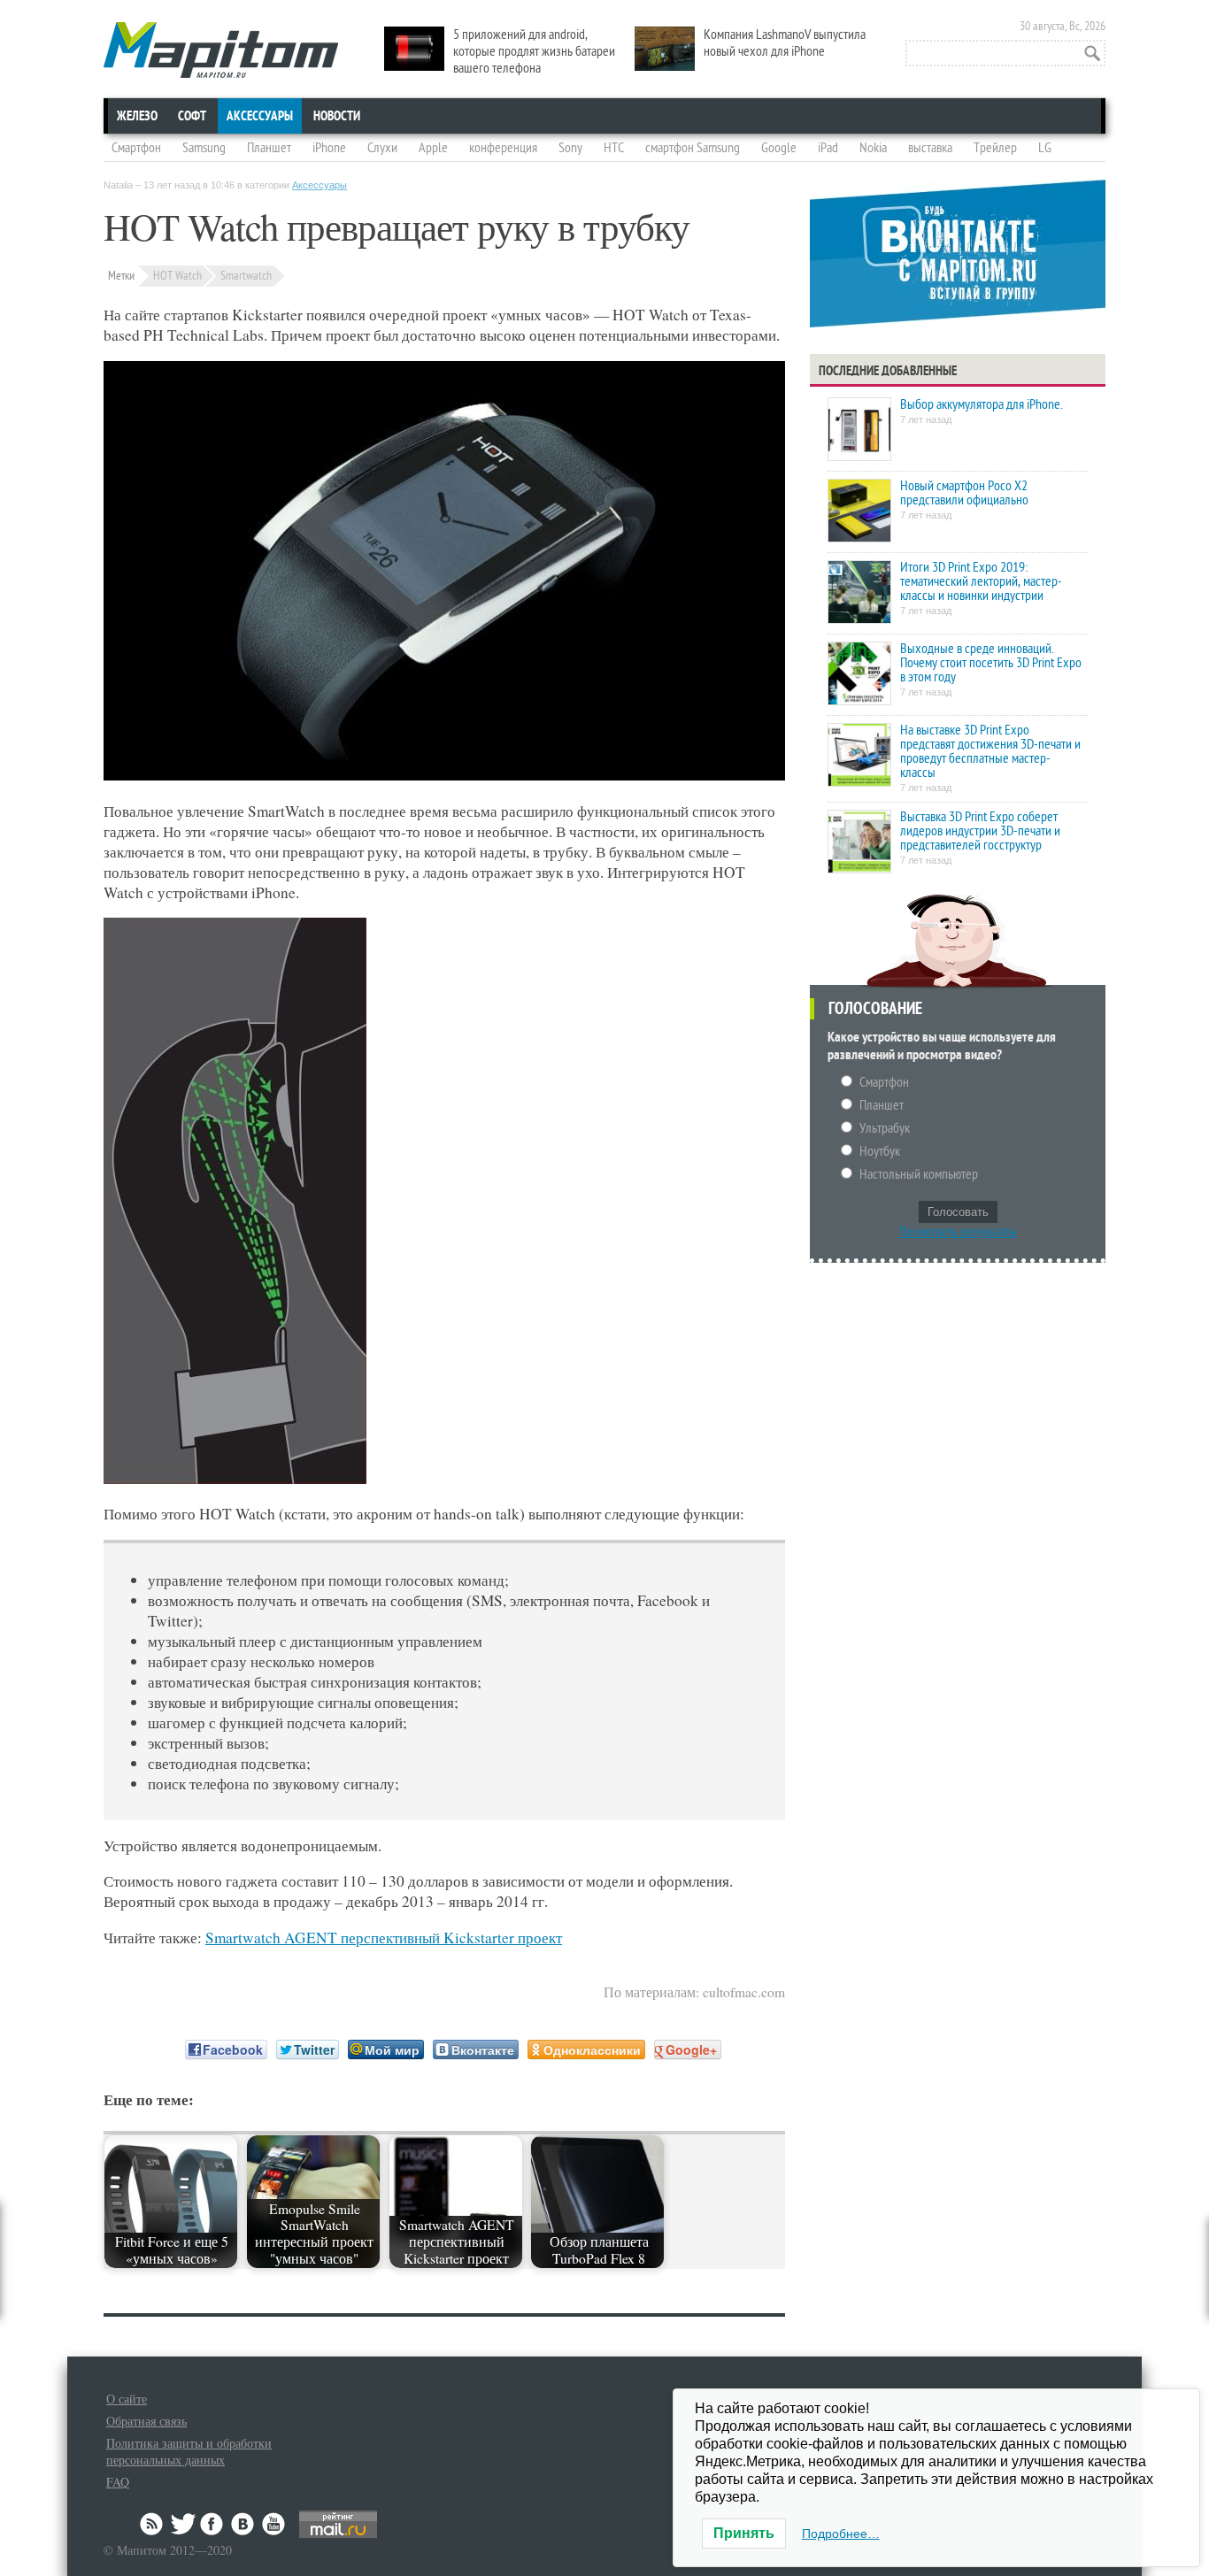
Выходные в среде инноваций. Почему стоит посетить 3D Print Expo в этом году (991, 663)
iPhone (329, 148)
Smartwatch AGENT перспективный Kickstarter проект (384, 1938)
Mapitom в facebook (213, 2524)
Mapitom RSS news (153, 2524)
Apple (433, 148)
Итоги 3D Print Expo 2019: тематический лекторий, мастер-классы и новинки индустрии (981, 581)
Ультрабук (885, 1128)
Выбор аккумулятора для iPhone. (981, 404)
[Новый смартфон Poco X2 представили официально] (859, 512)
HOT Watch (177, 276)
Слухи (382, 148)
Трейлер (995, 148)
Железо (137, 116)
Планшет (269, 148)
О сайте (127, 2399)
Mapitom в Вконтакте (243, 2524)
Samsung (204, 148)
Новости (337, 116)
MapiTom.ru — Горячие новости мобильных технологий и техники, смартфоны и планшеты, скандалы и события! (221, 50)
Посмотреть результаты (958, 1232)
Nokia (873, 148)
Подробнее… (841, 2534)
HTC (614, 148)
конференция (503, 148)
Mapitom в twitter (183, 2524)
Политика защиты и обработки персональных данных (189, 2451)
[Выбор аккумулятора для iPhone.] (859, 431)
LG (1045, 148)
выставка (930, 148)
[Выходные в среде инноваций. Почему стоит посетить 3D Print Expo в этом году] (859, 675)
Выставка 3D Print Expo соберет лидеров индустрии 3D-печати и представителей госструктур (980, 831)
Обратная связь (146, 2421)
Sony (570, 148)
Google (779, 148)
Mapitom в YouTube (273, 2524)
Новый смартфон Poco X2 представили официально (964, 493)
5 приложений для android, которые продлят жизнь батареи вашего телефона (534, 51)
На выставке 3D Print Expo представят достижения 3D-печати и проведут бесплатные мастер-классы (990, 751)
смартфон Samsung (693, 148)
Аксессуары (260, 116)
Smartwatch (246, 276)
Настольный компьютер (919, 1174)
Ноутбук (880, 1151)
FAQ (118, 2482)
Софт (192, 116)
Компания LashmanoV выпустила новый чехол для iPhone (785, 43)
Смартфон (136, 148)
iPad (828, 148)
